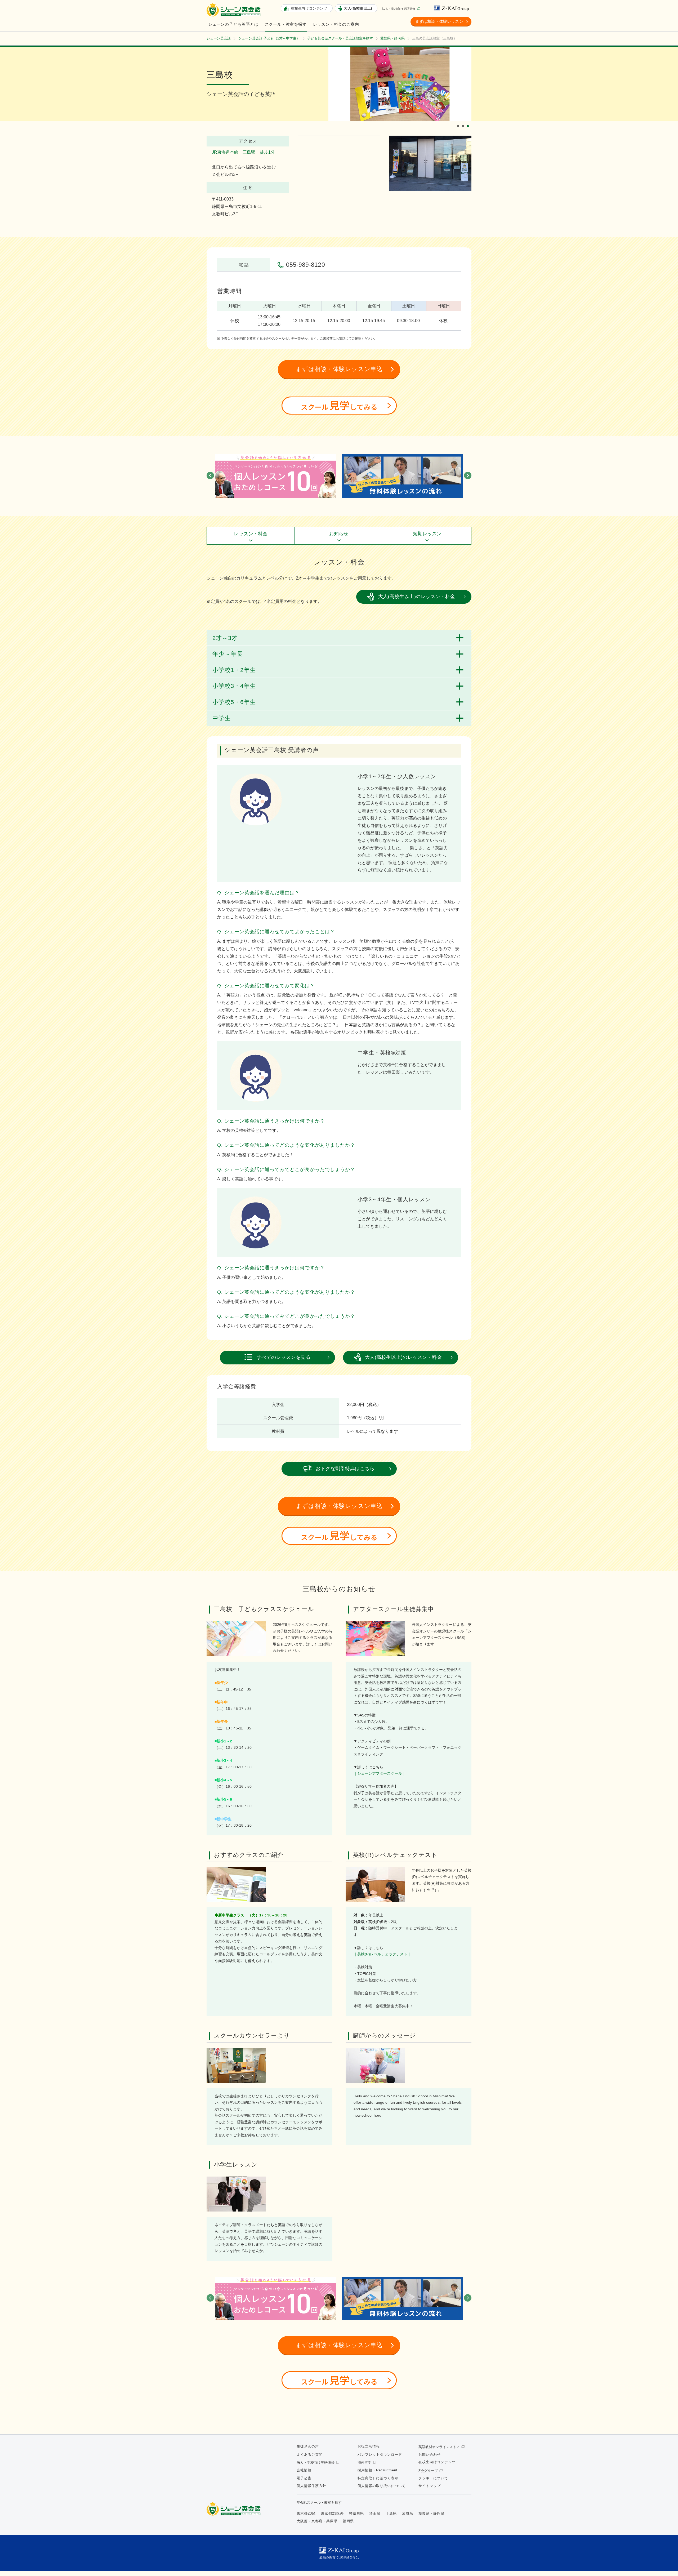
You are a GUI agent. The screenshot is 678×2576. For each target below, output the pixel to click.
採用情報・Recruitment (378, 2470)
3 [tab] (469, 122)
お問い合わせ (430, 2455)
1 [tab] (459, 122)
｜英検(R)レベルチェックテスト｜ (382, 1954)
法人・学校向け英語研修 (399, 9)
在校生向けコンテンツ (437, 2462)
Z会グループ (428, 2471)
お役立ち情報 (369, 2446)
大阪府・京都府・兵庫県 (317, 2521)
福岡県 (348, 2521)
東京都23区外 (332, 2513)
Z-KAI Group (453, 8)
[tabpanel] (400, 84)
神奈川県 (356, 2513)
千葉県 (391, 2513)
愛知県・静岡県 (431, 2513)
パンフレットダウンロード (380, 2455)
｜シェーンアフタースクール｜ (380, 1773)
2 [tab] (464, 122)
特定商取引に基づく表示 (378, 2478)
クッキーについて (433, 2478)
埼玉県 (375, 2513)
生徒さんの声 (308, 2446)
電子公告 (304, 2478)
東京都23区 (306, 2513)
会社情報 (304, 2470)
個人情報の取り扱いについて (382, 2486)
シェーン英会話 (235, 2509)
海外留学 (364, 2462)
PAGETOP (665, 2563)
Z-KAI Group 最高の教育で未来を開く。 (339, 2553)
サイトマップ (430, 2486)
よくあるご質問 (310, 2455)
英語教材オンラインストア (439, 2447)
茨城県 (408, 2513)
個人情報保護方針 (311, 2486)
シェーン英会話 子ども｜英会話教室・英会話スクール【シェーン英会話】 (234, 10)
